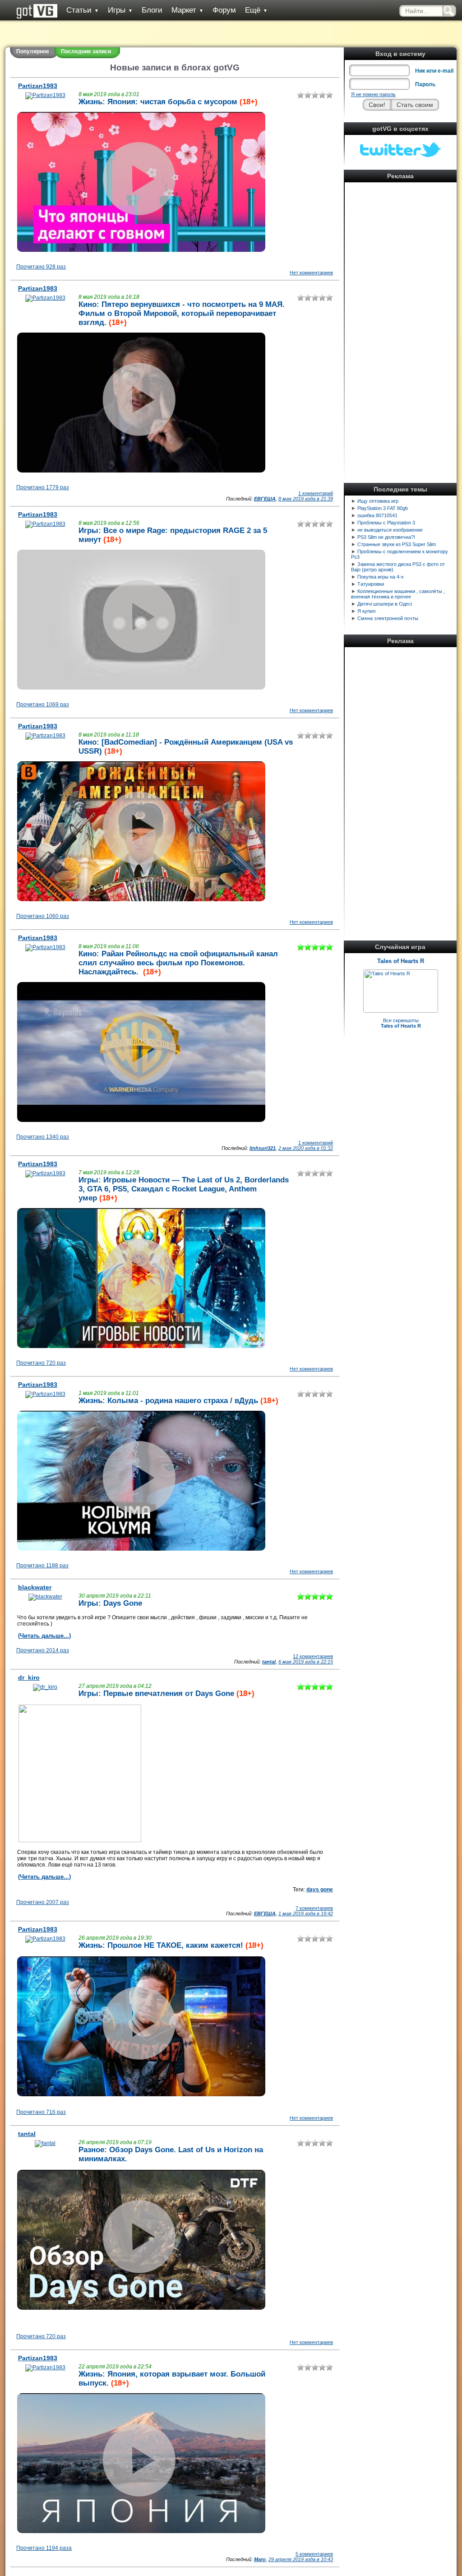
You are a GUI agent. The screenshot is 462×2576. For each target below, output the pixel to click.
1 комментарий (316, 493)
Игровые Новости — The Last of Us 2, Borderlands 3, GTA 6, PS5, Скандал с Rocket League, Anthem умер (184, 1189)
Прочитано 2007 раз (43, 1902)
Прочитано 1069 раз (43, 704)
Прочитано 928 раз (41, 267)
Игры (120, 10)
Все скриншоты (401, 1023)
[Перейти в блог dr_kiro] (45, 1687)
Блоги (152, 10)
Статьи (83, 10)
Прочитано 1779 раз (43, 487)
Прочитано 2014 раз (43, 1650)
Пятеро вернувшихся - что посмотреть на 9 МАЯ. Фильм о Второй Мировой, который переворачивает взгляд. (182, 313)
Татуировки (371, 584)
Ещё (256, 10)
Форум (224, 10)
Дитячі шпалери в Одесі (385, 604)
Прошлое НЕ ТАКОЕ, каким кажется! (175, 1945)
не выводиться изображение (390, 530)
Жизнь (90, 102)
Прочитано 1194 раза (44, 2548)
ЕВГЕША (265, 499)
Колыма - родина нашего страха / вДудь (183, 1401)
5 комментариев (314, 2554)
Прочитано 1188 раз (42, 1566)
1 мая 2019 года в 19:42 (306, 1913)
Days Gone (123, 1603)
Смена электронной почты (388, 618)
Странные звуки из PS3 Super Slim (397, 544)
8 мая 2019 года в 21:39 (306, 499)
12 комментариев (313, 1656)
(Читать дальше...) (44, 1636)
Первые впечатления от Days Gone (169, 1693)
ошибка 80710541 (377, 515)
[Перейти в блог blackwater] (45, 1597)
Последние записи (86, 51)
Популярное (33, 51)
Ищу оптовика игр (378, 501)
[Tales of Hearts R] (387, 973)
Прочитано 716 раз (41, 2112)
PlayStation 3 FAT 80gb (383, 508)
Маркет (187, 10)
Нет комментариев (311, 273)
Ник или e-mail (434, 71)
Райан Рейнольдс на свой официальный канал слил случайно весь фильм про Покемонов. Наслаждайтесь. (178, 963)
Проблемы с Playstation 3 (386, 523)
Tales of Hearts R (401, 961)
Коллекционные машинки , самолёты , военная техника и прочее (398, 594)
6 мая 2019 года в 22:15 (306, 1662)
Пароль (425, 84)
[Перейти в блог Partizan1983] (45, 95)
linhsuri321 (263, 1148)
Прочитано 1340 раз (43, 1137)
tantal (269, 1662)
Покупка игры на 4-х (381, 577)
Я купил (366, 611)
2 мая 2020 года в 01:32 (306, 1148)
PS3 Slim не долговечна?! (386, 537)
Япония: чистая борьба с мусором (172, 102)
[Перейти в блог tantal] (45, 2143)
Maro (260, 2559)
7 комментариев (314, 1908)
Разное (91, 2150)
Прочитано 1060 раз (43, 916)
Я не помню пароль (373, 94)
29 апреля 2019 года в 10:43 (301, 2559)
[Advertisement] (401, 320)
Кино (88, 304)
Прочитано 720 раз (41, 1363)
